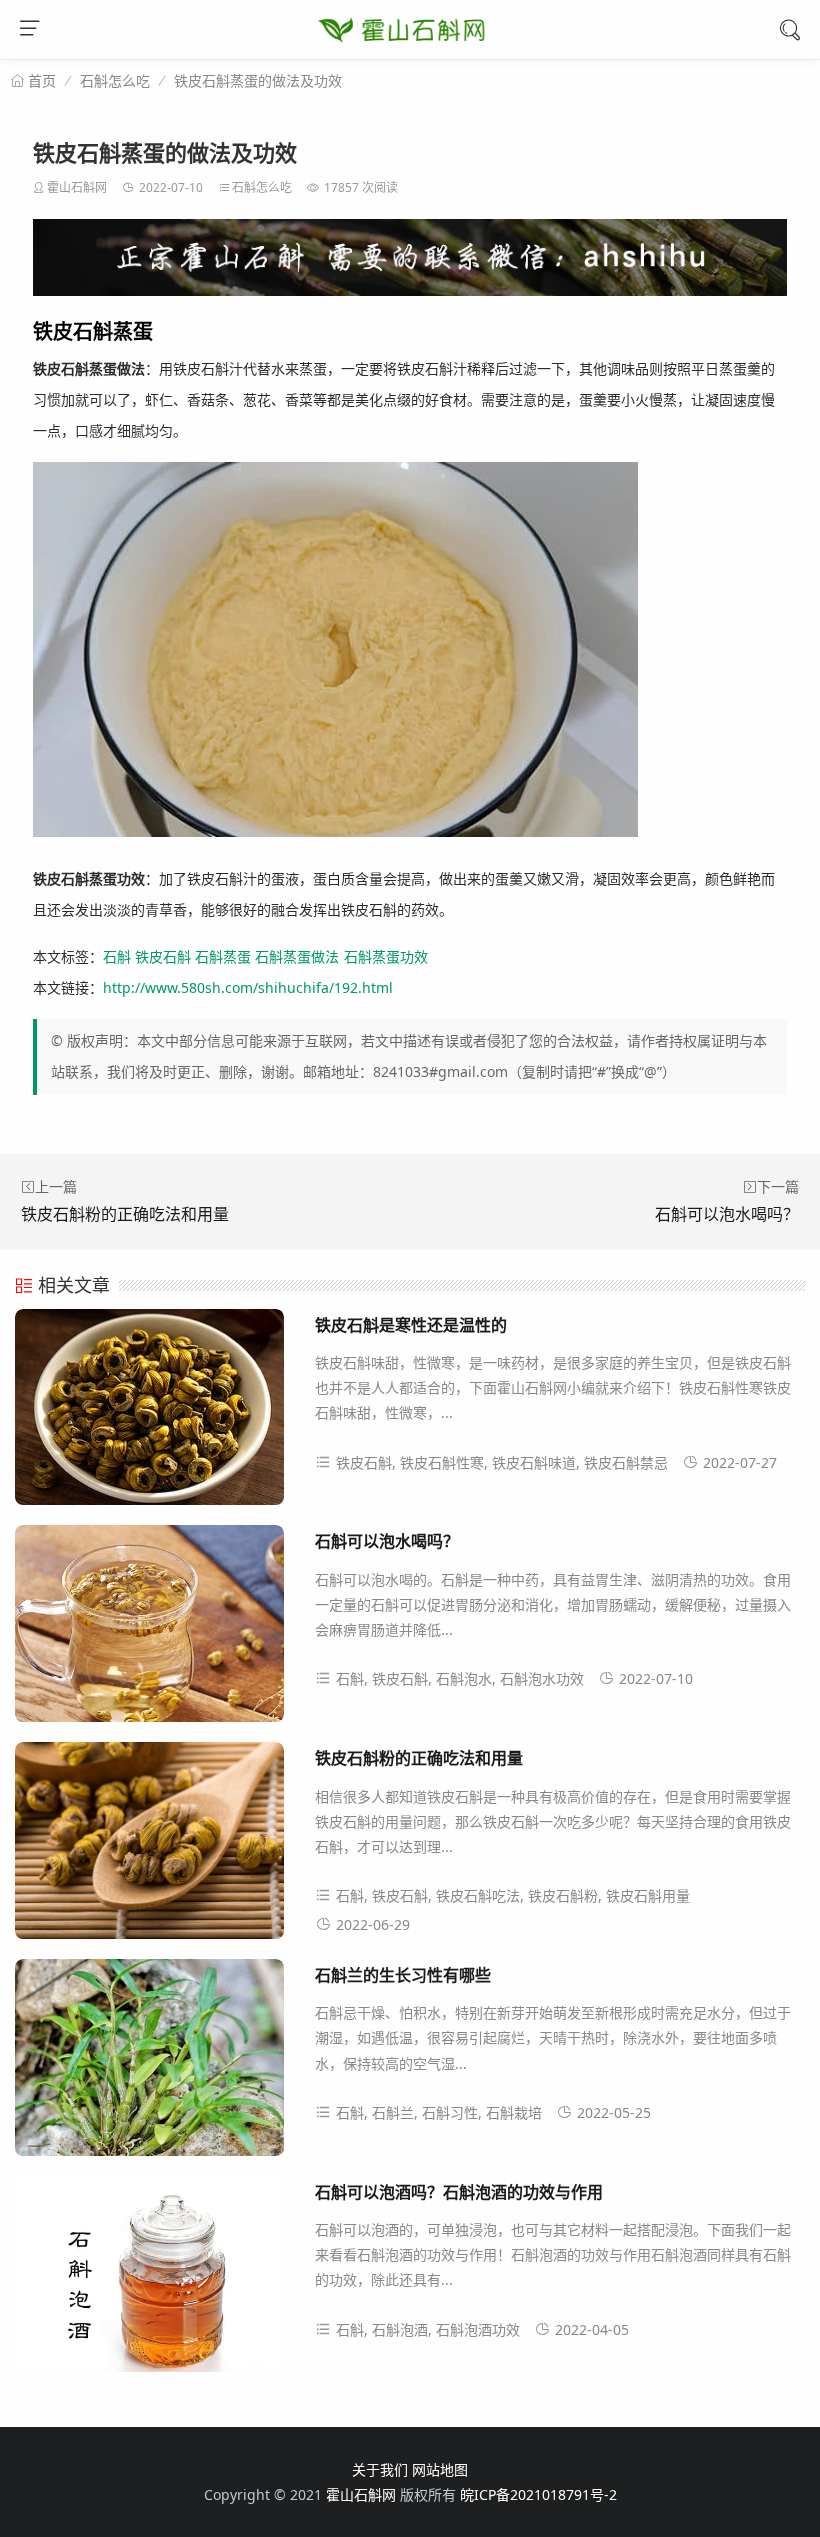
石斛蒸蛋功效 (386, 956)
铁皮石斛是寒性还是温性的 (411, 1324)
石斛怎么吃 (115, 80)
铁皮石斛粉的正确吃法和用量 (125, 1214)
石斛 (117, 956)
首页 (40, 81)
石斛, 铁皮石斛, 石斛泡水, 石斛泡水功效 (460, 1678)
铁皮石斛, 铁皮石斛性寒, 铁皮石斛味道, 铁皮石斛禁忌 (502, 1462)
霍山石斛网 (77, 187)
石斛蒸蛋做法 (297, 956)
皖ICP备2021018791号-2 (538, 2494)
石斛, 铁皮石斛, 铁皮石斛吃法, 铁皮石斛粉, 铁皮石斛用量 (513, 1895)
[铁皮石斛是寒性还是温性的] (149, 1415)
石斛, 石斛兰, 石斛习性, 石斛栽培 (439, 2112)
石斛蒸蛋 (223, 956)
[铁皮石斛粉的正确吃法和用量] (149, 1848)
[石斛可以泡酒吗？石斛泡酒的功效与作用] (149, 2282)
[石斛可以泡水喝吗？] (149, 1631)
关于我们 (380, 2469)
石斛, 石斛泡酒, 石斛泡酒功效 (428, 2329)
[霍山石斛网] (401, 51)
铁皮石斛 (163, 956)
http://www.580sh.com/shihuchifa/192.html (248, 987)
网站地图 (440, 2469)
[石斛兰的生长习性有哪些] (149, 2065)
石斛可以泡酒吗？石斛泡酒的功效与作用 (459, 2191)
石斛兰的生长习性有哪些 (403, 1974)
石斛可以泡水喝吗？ (727, 1214)
